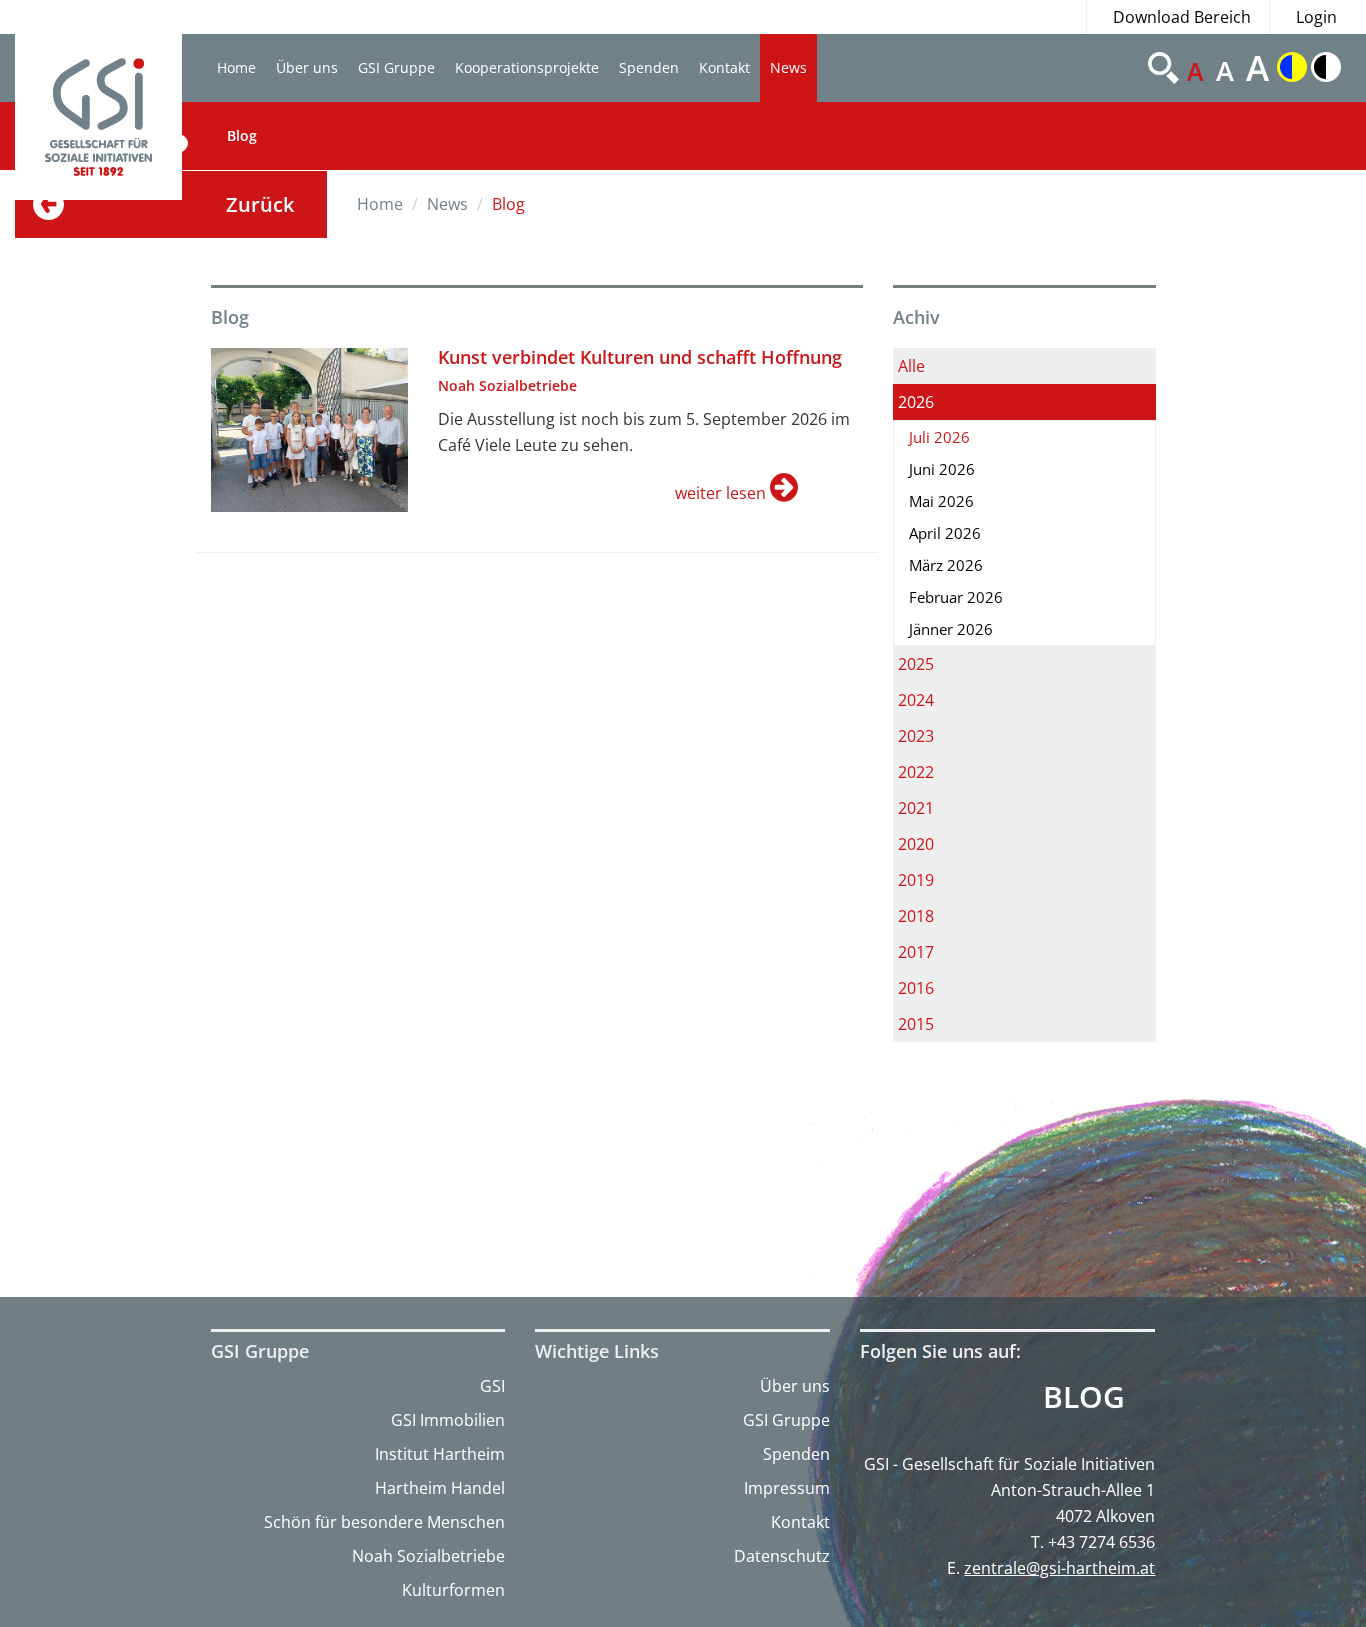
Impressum (787, 1488)
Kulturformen (453, 1590)
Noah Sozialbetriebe (428, 1556)
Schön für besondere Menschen (384, 1522)
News (788, 67)
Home (236, 67)
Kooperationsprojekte (527, 67)
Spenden (649, 67)
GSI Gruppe (396, 67)
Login (1316, 17)
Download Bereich (1182, 17)
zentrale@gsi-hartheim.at (1059, 1568)
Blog (242, 135)
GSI (492, 1386)
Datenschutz (782, 1556)
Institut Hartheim (440, 1454)
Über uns (307, 67)
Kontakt (724, 67)
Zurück (260, 204)
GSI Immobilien (448, 1420)
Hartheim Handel (440, 1488)
